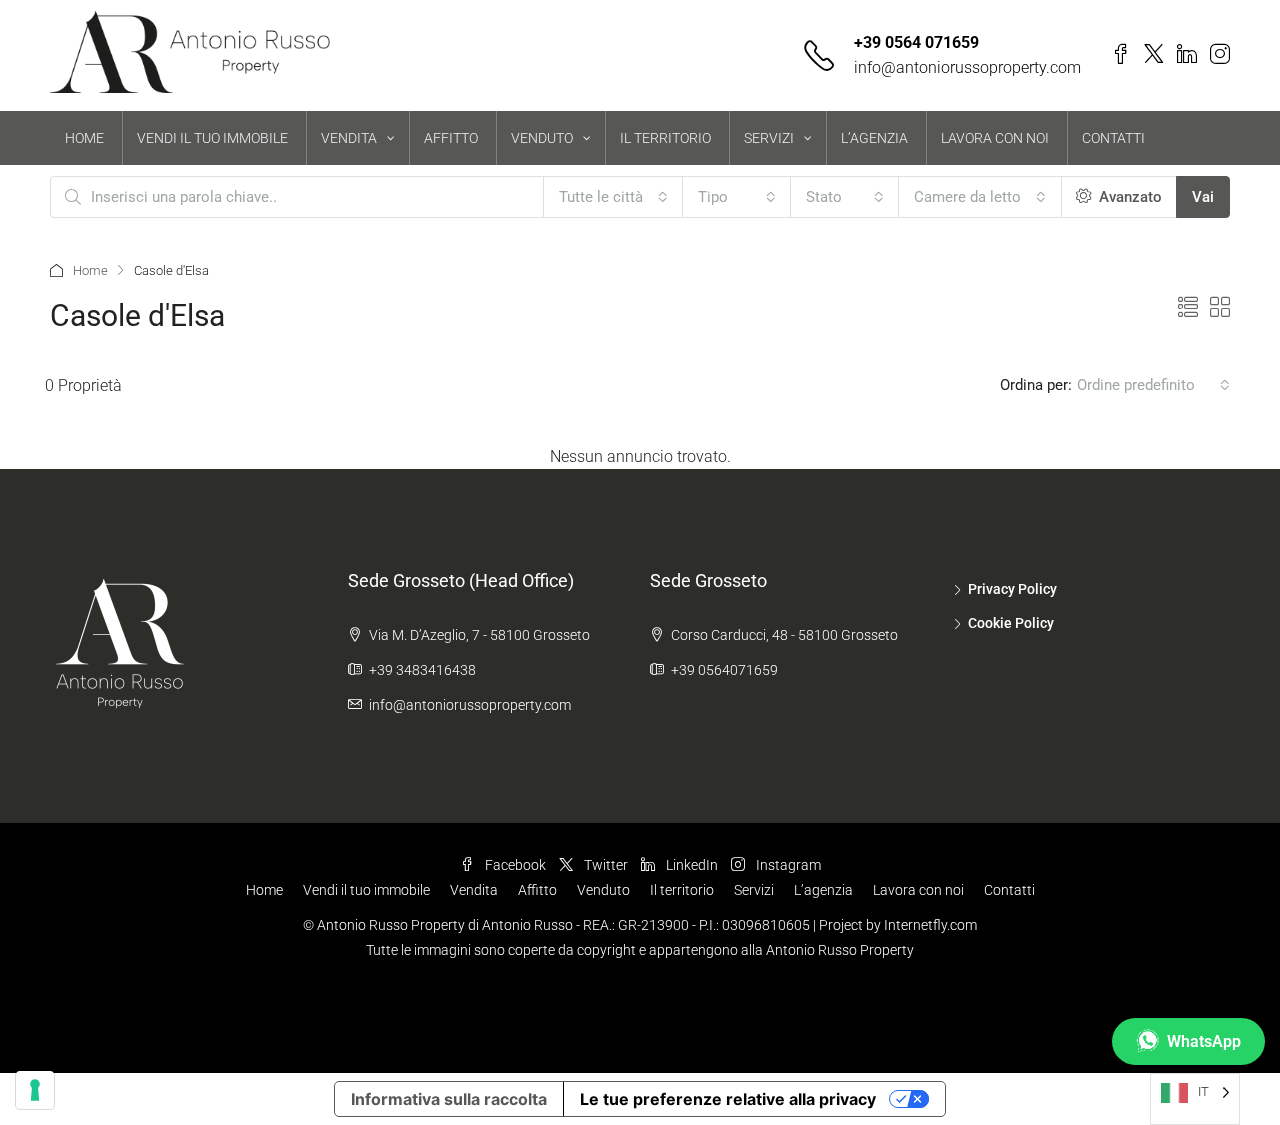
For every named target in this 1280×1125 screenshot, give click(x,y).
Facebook (515, 865)
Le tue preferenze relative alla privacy (728, 1099)
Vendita (474, 890)
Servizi (754, 890)
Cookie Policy (1011, 623)
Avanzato (1128, 197)
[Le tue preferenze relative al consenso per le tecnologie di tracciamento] (35, 1090)
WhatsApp (1204, 1041)
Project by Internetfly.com (898, 925)
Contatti (1009, 890)
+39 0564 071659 (916, 42)
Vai (1203, 197)
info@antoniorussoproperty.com (967, 67)
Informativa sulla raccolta (449, 1099)
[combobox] (613, 197)
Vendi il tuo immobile (366, 890)
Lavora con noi (918, 890)
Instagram (787, 865)
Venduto (603, 890)
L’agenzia (823, 890)
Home (90, 270)
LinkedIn (692, 865)
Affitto (537, 890)
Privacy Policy (1012, 589)
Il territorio (682, 890)
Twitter (606, 865)
